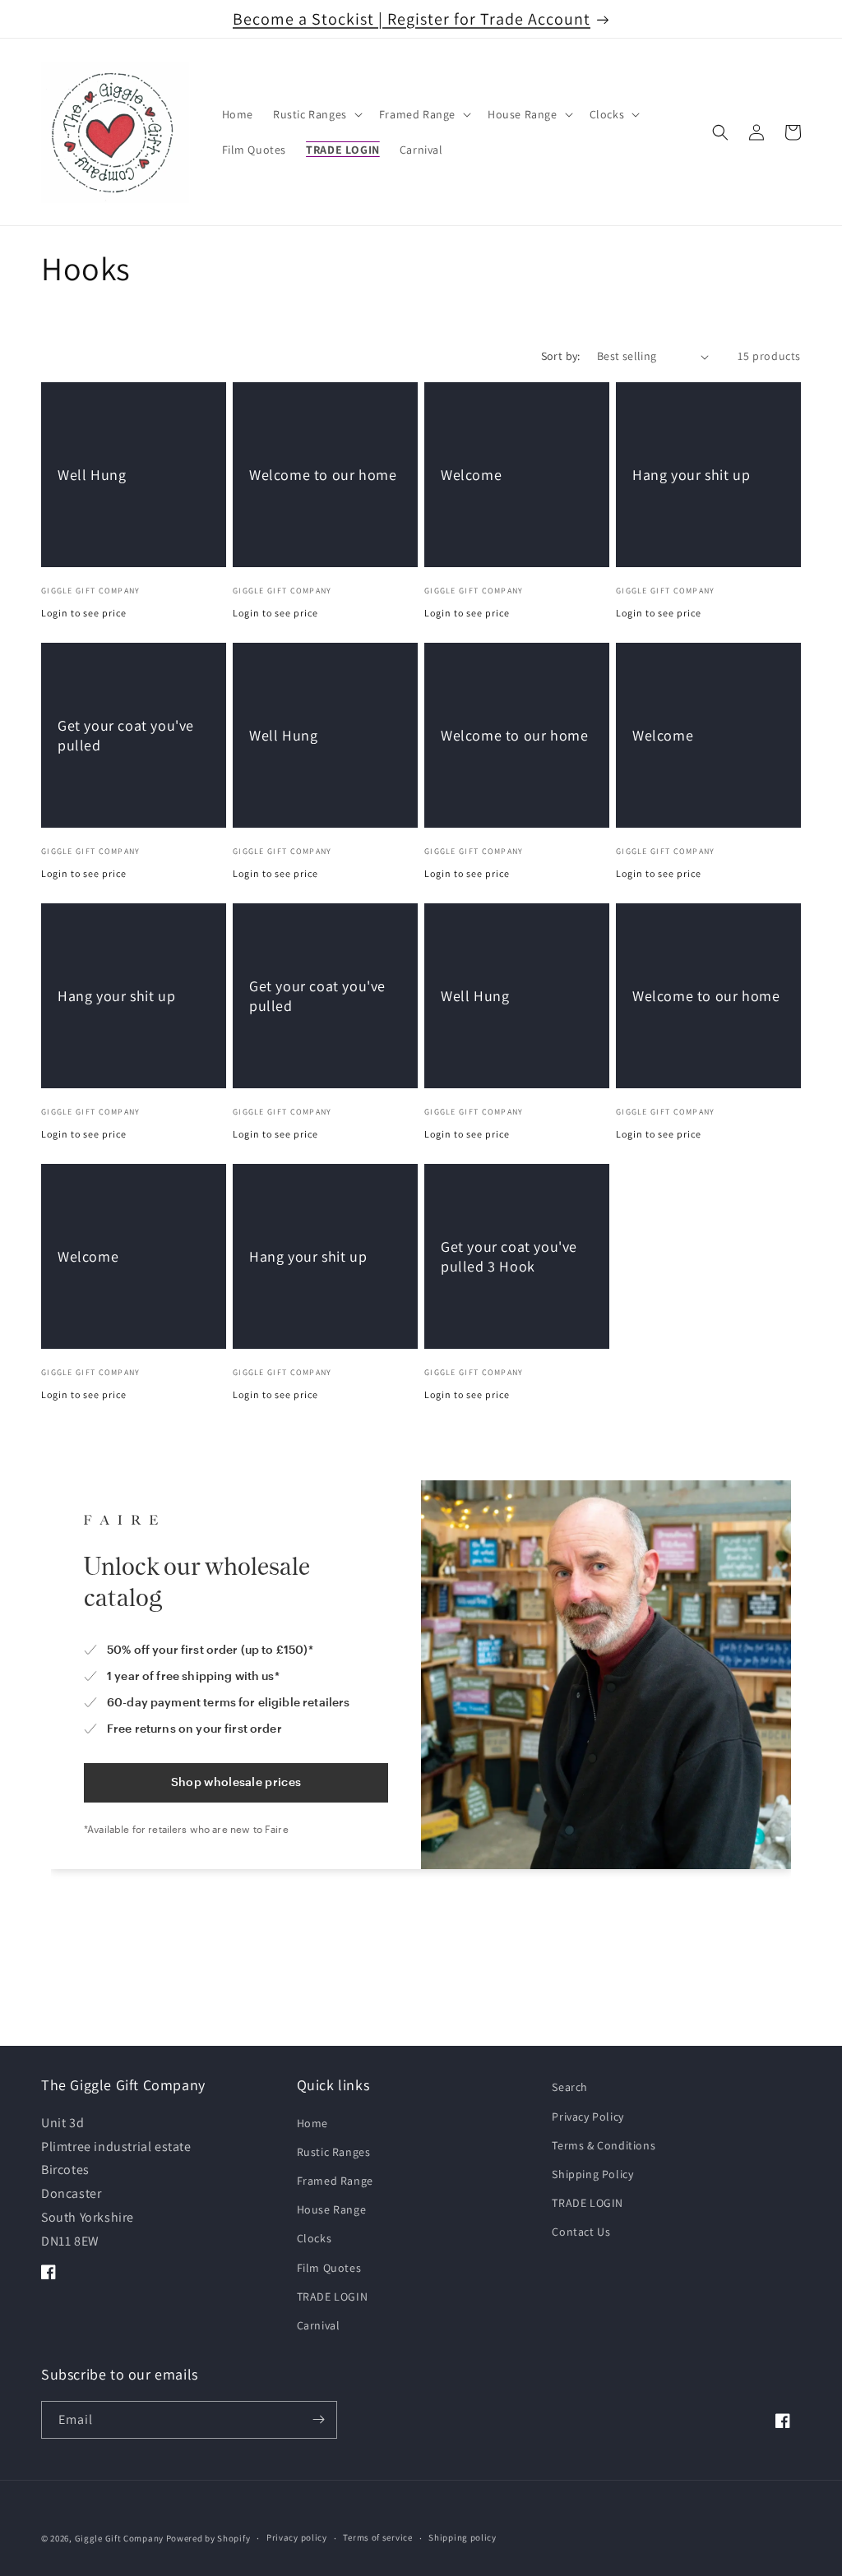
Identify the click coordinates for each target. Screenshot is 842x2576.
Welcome (471, 475)
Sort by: (561, 356)
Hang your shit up (691, 475)
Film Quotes (329, 2268)
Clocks (315, 2238)
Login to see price (84, 613)
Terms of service (377, 2537)
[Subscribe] (318, 2420)
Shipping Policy (592, 2174)
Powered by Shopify (208, 2538)
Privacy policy (297, 2537)
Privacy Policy (588, 2117)
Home (312, 2123)
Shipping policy (463, 2537)
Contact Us (581, 2232)
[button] (316, 114)
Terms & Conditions (604, 2145)
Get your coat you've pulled (126, 735)
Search (570, 2087)
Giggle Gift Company (119, 2538)
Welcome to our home (323, 475)
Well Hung (92, 475)
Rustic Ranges (334, 2152)
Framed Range (335, 2181)
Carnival (319, 2325)
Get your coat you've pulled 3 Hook (509, 1256)
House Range (332, 2209)
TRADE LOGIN (333, 2297)
